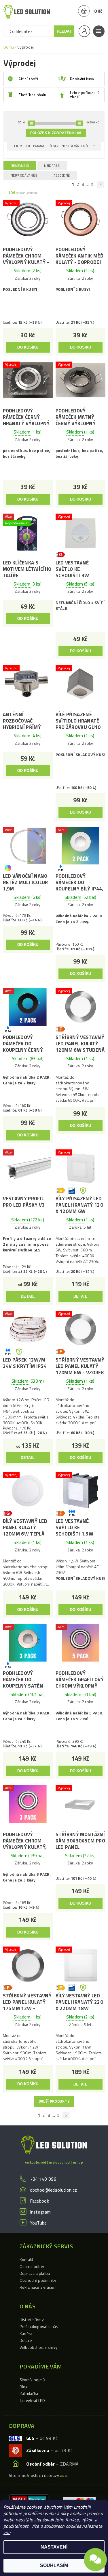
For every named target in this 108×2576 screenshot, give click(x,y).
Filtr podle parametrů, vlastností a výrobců (51, 146)
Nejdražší (52, 166)
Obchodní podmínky (38, 2280)
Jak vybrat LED (32, 2400)
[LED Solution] (27, 12)
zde (7, 2532)
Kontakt (26, 2259)
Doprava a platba (35, 2273)
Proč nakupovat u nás (39, 2326)
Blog (24, 2387)
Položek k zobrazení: (56, 133)
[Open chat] (95, 2559)
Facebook (40, 2201)
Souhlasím (54, 2565)
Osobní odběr (32, 2266)
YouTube (38, 2223)
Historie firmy (32, 2319)
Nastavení (54, 2547)
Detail (28, 1296)
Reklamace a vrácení (38, 2287)
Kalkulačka (29, 2393)
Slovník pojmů (32, 2380)
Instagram (40, 2212)
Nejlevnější (20, 166)
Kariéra (26, 2333)
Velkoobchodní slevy (39, 2347)
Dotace (26, 2340)
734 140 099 (43, 2179)
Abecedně (62, 175)
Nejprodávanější (25, 175)
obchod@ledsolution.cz (54, 2190)
